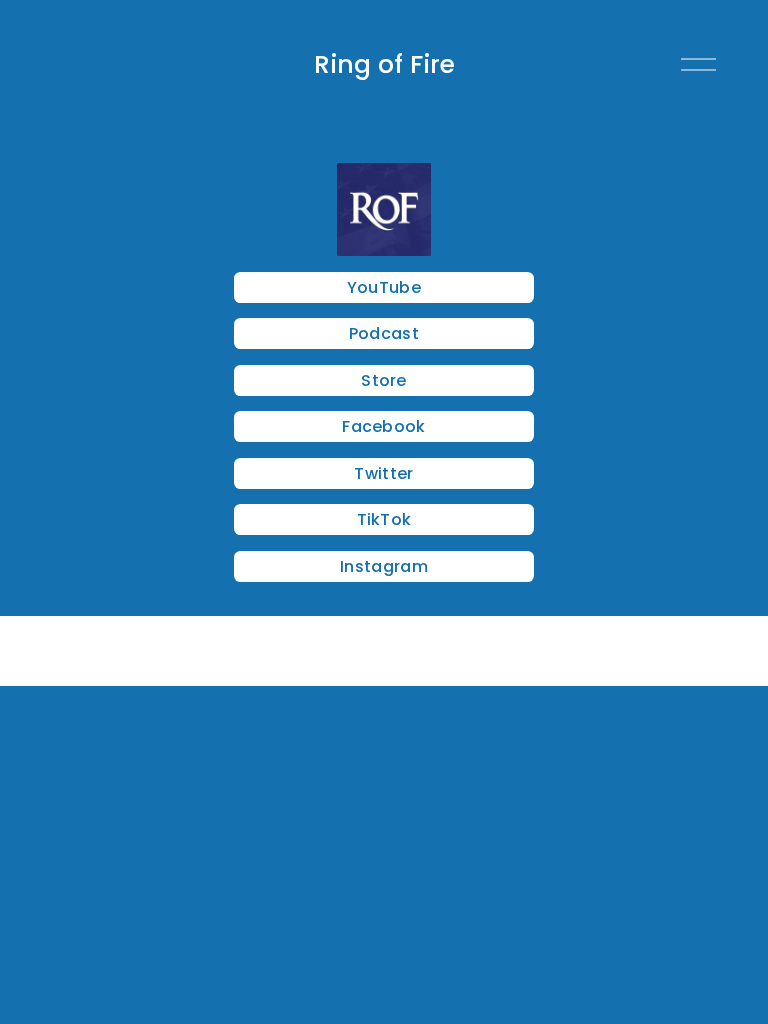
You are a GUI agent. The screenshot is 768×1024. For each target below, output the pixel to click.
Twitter (383, 473)
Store (384, 380)
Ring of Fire (384, 64)
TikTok (384, 519)
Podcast (384, 333)
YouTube (384, 287)
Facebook (384, 426)
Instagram (384, 566)
